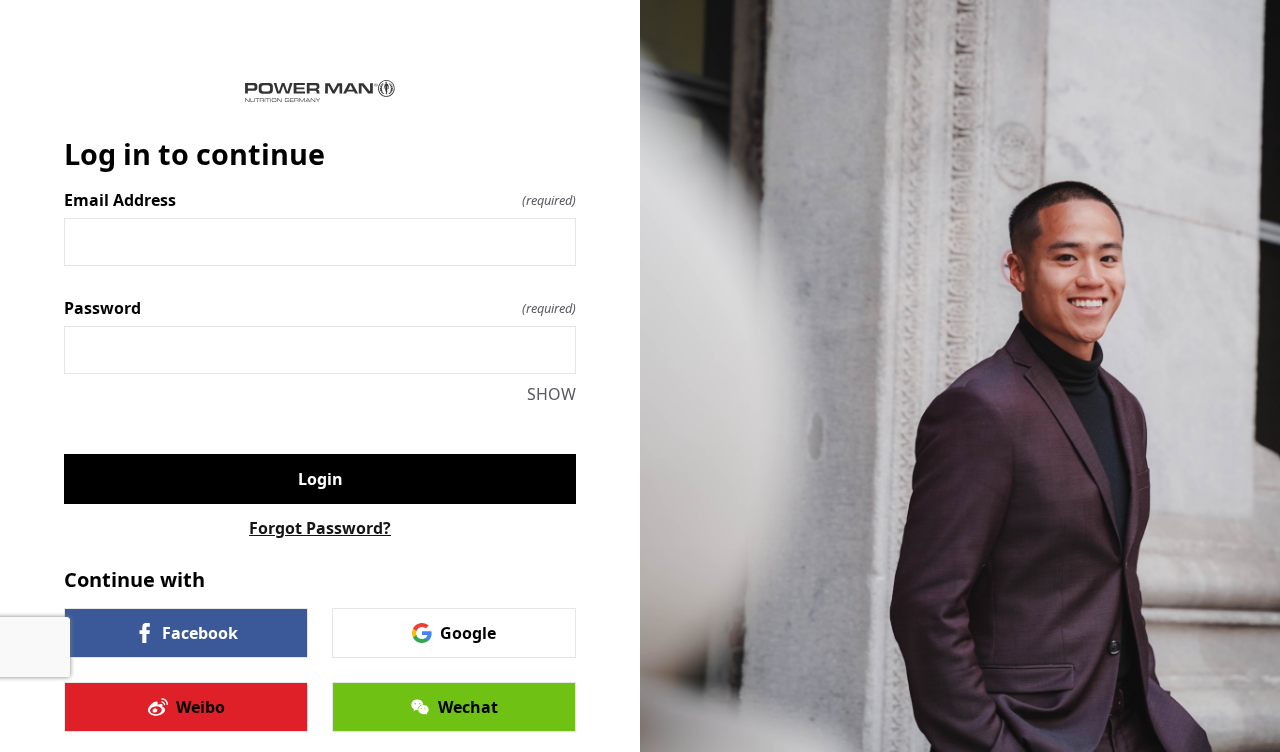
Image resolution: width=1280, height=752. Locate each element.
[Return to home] (320, 91)
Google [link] (468, 633)
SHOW (551, 394)
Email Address (320, 200)
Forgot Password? (320, 528)
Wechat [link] (468, 707)
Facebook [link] (200, 633)
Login (320, 479)
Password (320, 308)
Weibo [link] (200, 707)
